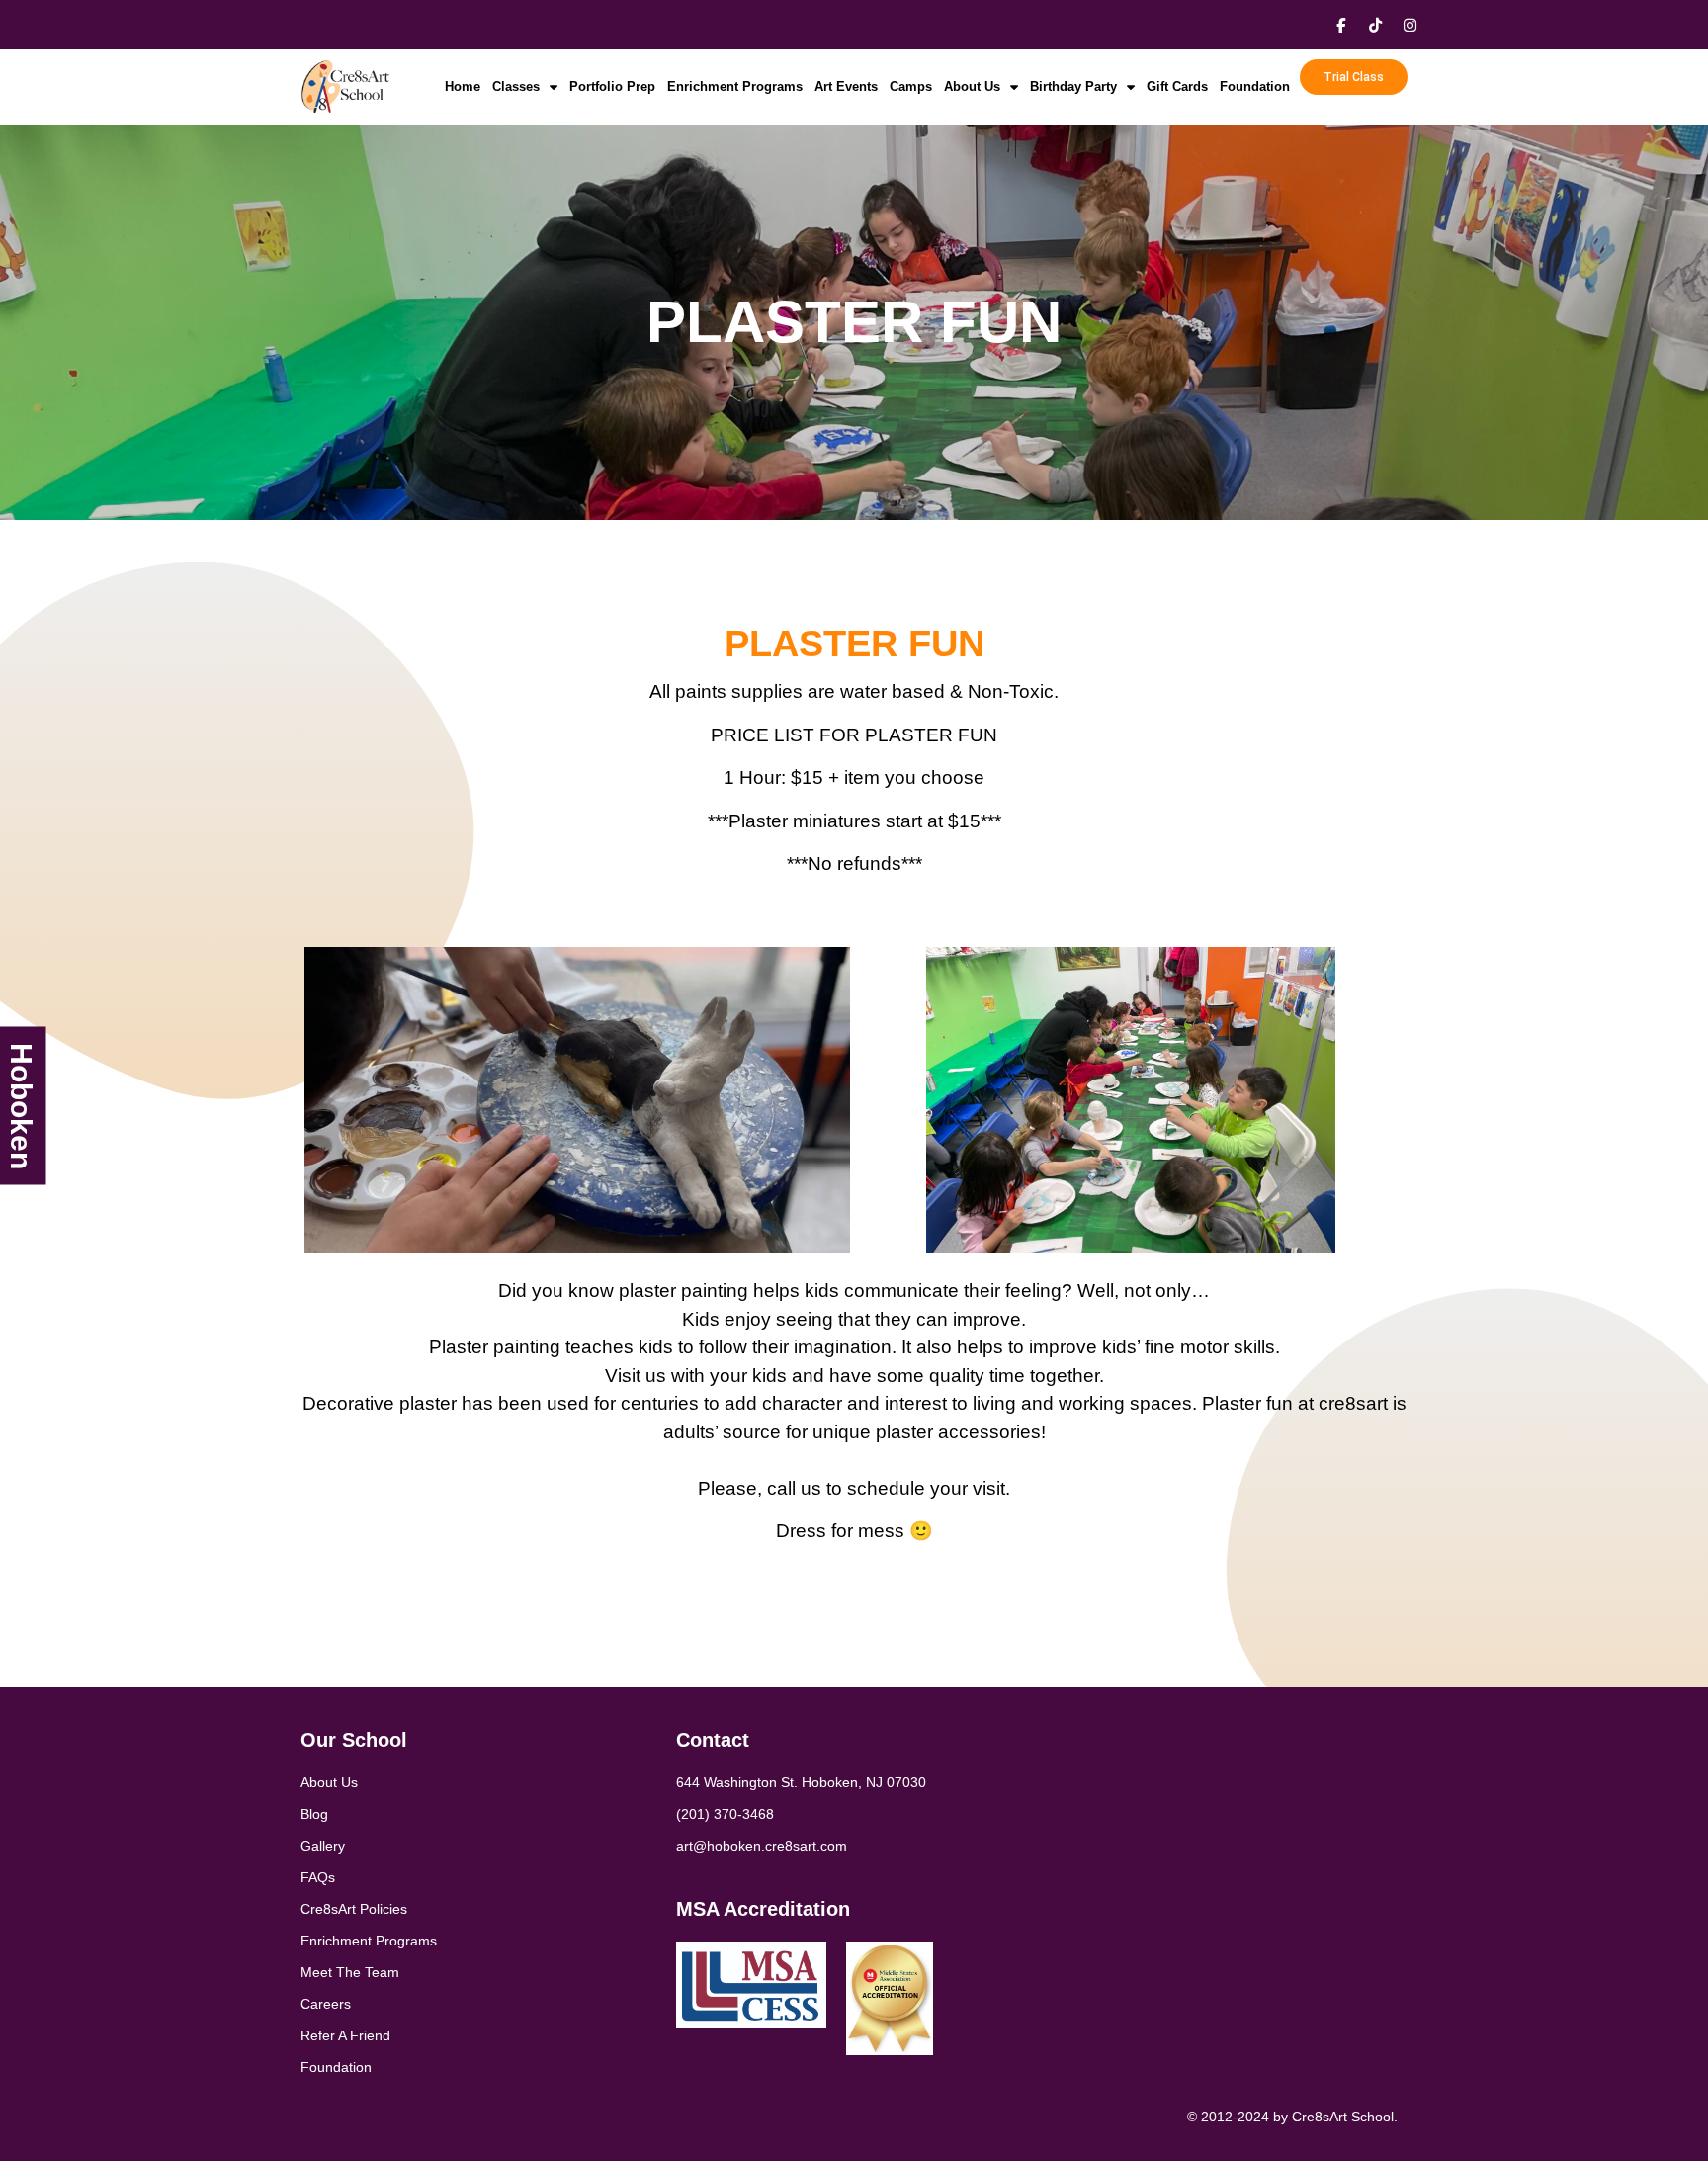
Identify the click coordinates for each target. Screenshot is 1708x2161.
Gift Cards (1177, 86)
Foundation (1255, 86)
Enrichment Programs (735, 86)
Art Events (846, 86)
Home (463, 86)
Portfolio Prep (612, 86)
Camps (911, 86)
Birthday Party (1073, 86)
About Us (972, 86)
